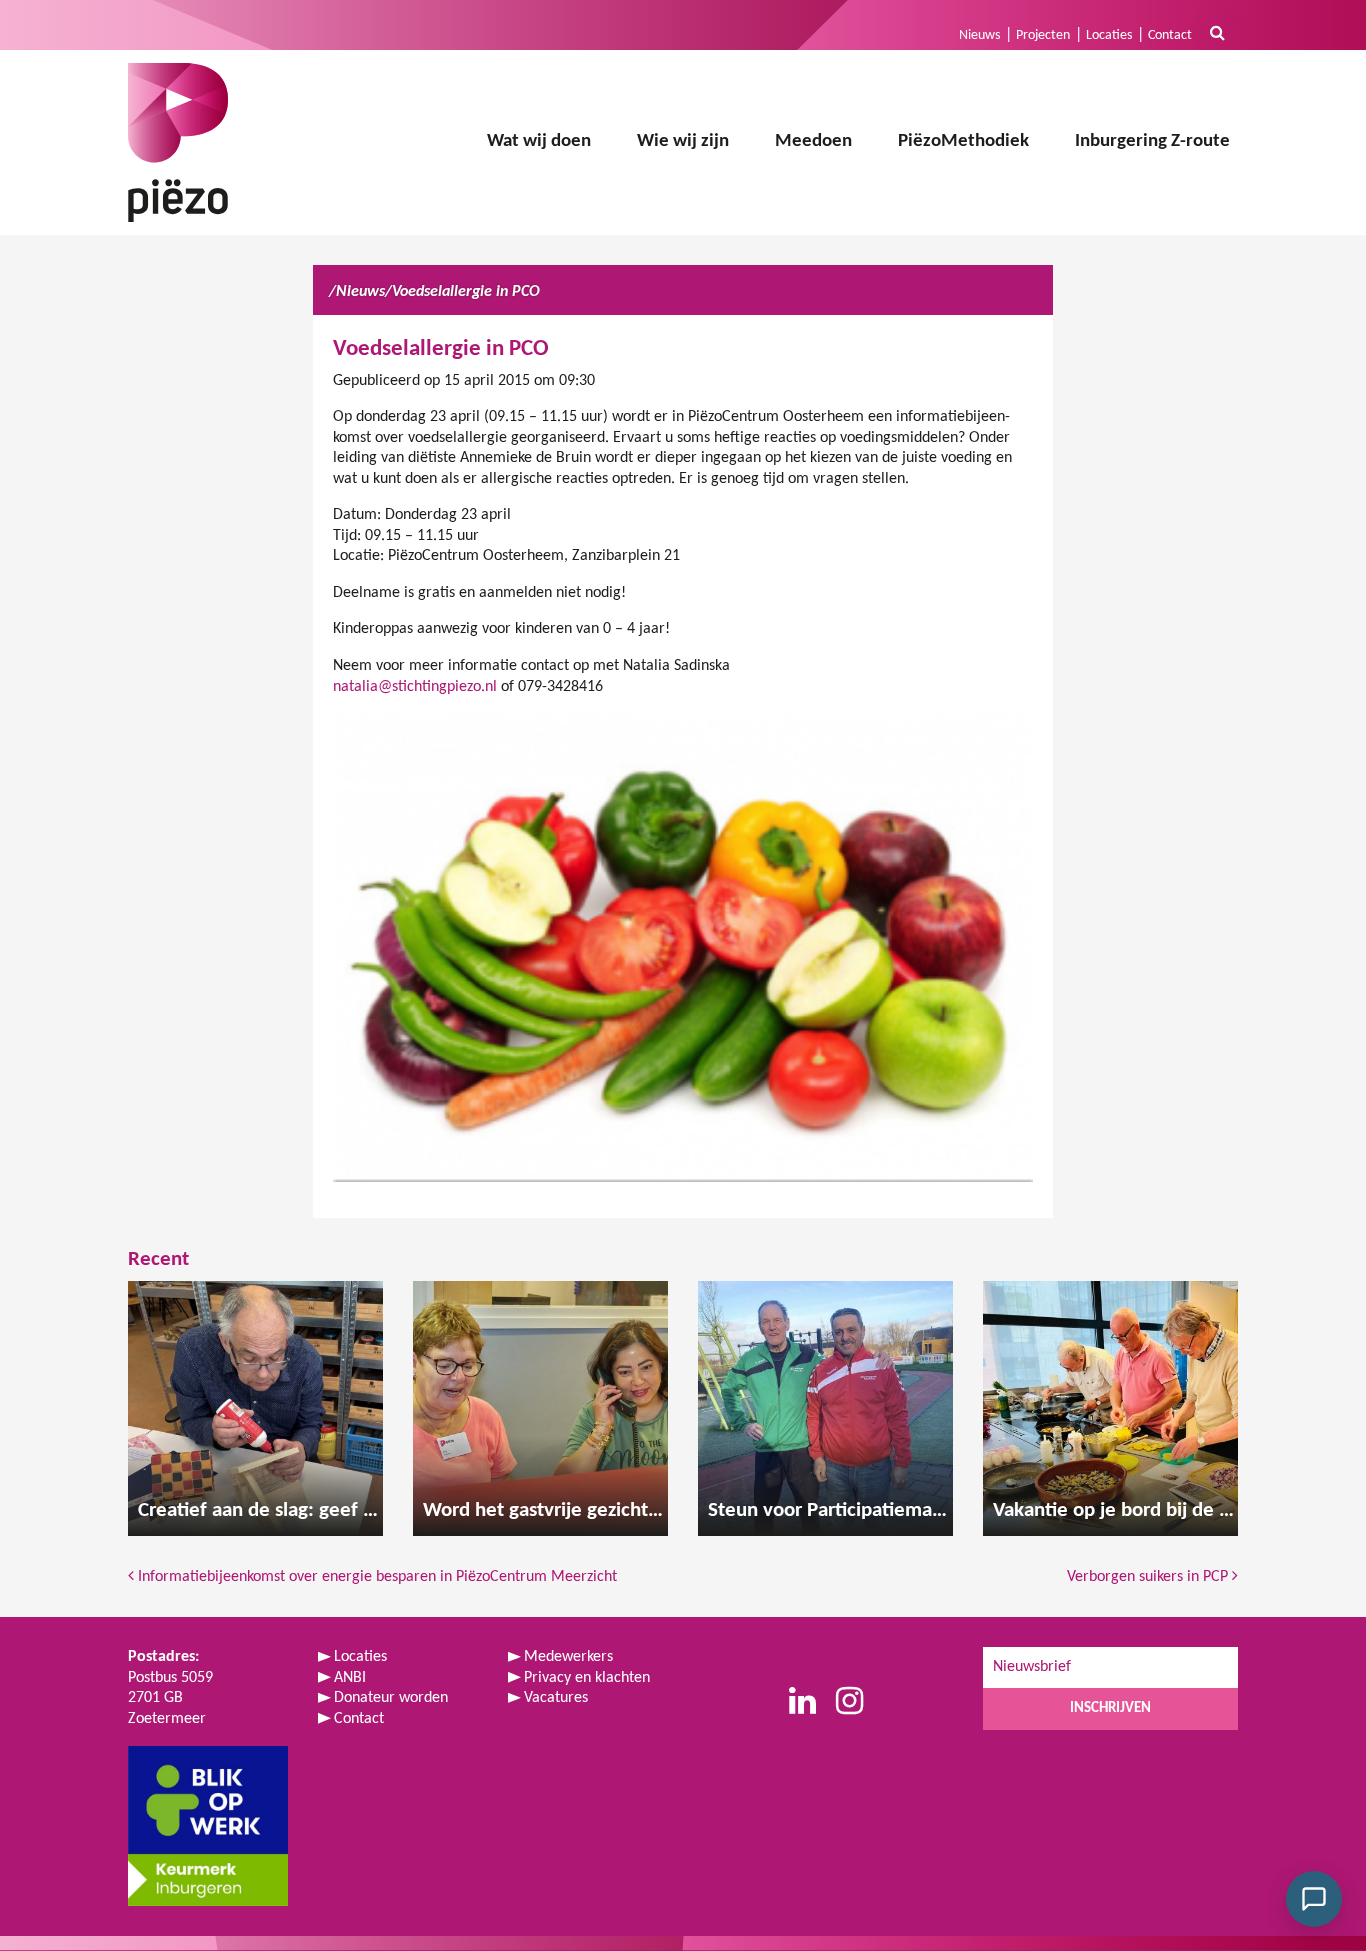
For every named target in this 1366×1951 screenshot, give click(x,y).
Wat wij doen (539, 141)
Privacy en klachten (587, 1678)
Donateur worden (391, 1698)
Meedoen (813, 141)
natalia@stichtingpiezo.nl (415, 687)
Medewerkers (568, 1657)
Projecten (1043, 35)
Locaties (1109, 35)
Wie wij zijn (683, 141)
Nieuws (979, 35)
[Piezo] (178, 142)
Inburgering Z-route (1152, 141)
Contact (1170, 35)
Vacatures (556, 1698)
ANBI (350, 1678)
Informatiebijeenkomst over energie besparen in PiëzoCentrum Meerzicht (375, 1577)
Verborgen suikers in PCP (1149, 1577)
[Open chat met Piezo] (1314, 1899)
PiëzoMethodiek (963, 141)
